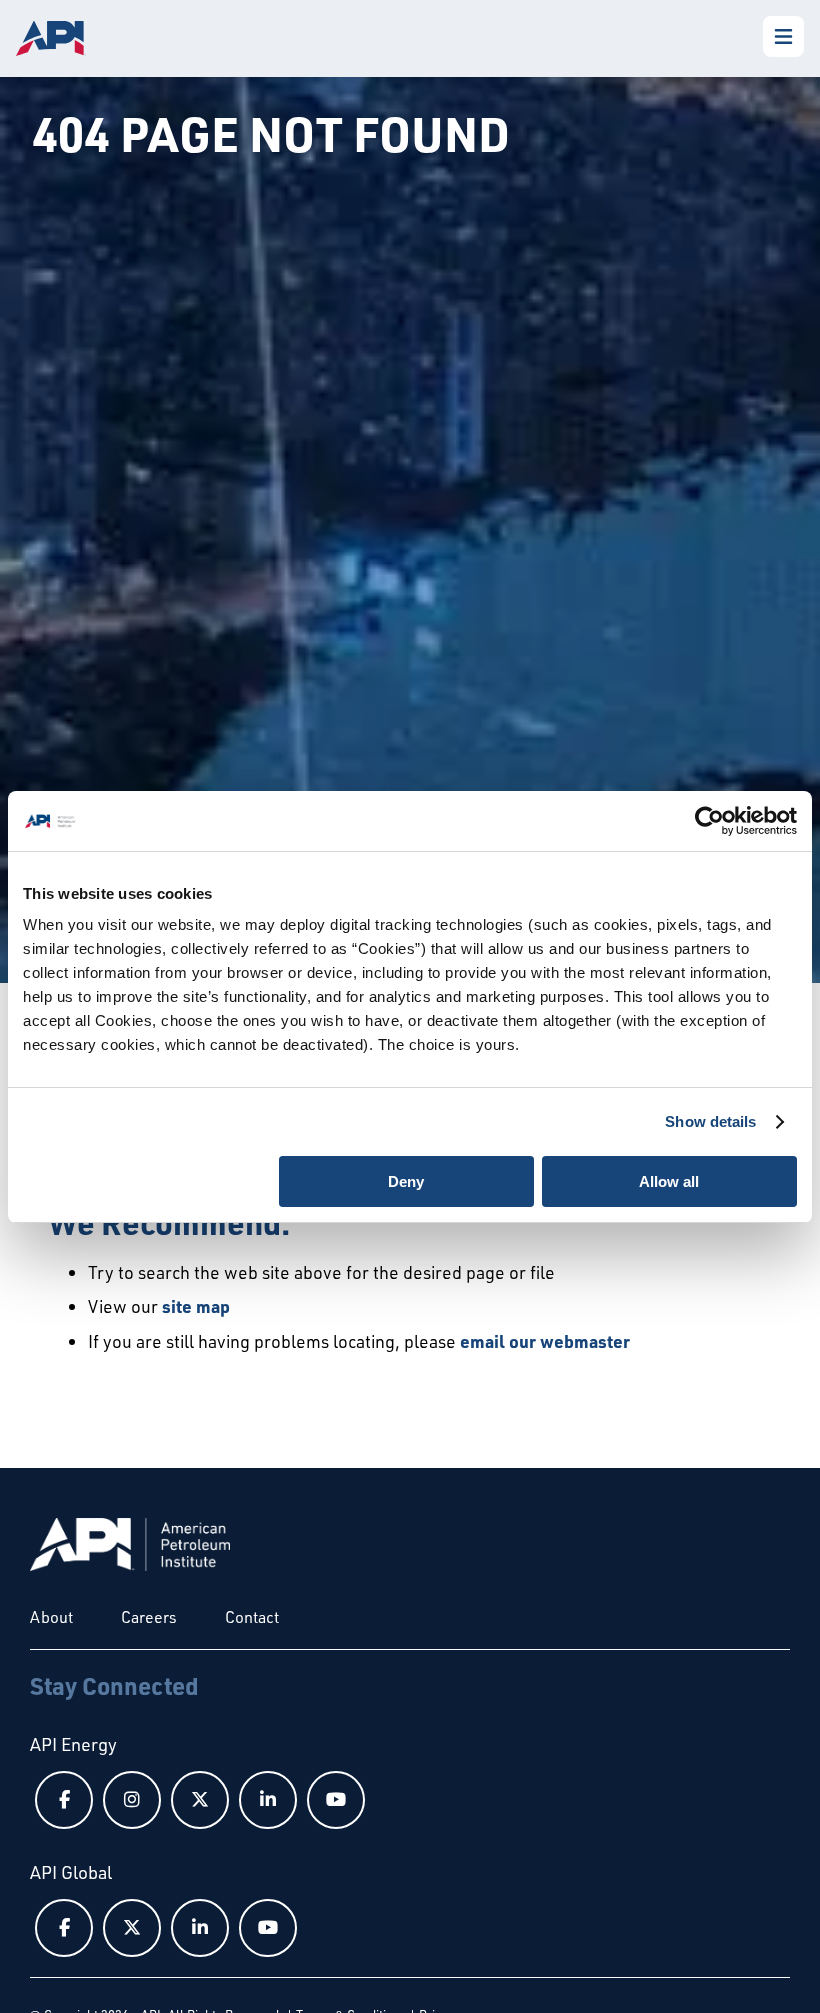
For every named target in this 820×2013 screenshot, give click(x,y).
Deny (406, 1181)
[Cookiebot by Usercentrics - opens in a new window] (709, 821)
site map (196, 1306)
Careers (149, 1617)
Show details (710, 1121)
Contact (252, 1617)
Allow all (669, 1181)
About (51, 1617)
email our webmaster (545, 1341)
